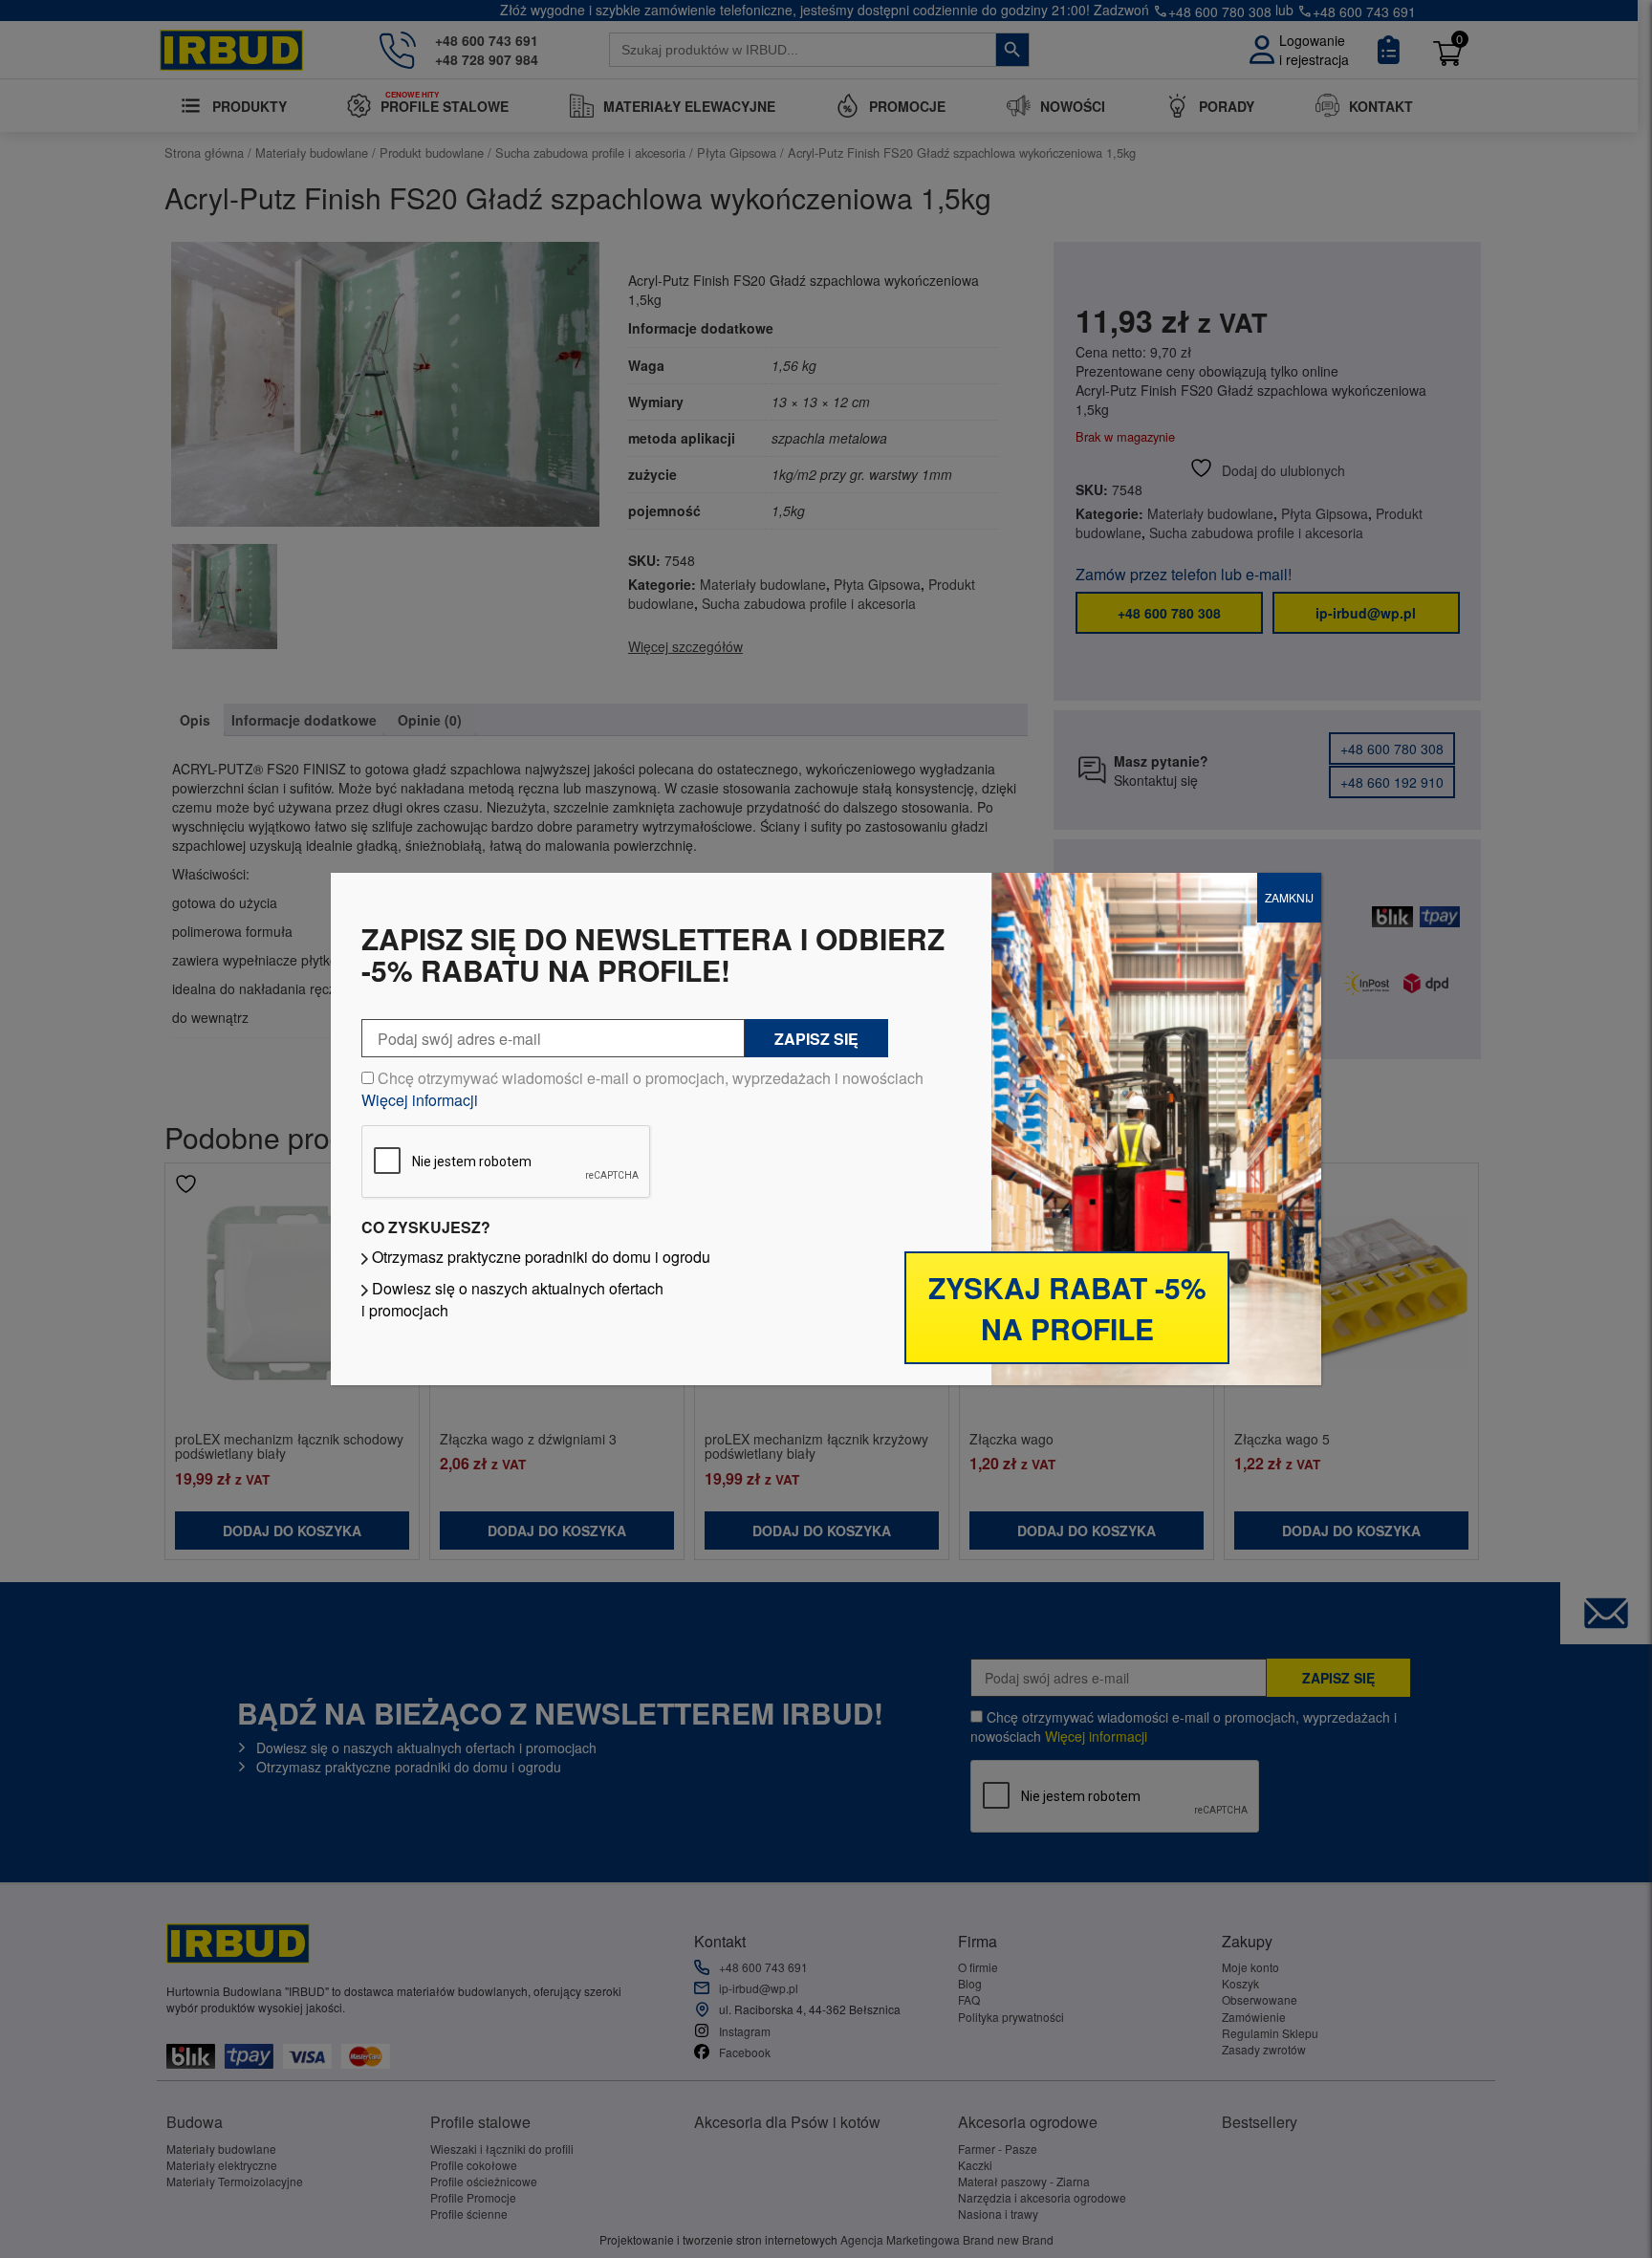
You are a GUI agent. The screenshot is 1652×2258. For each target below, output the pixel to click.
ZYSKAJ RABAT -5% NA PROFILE (1067, 1308)
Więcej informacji (420, 1100)
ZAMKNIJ (1289, 897)
